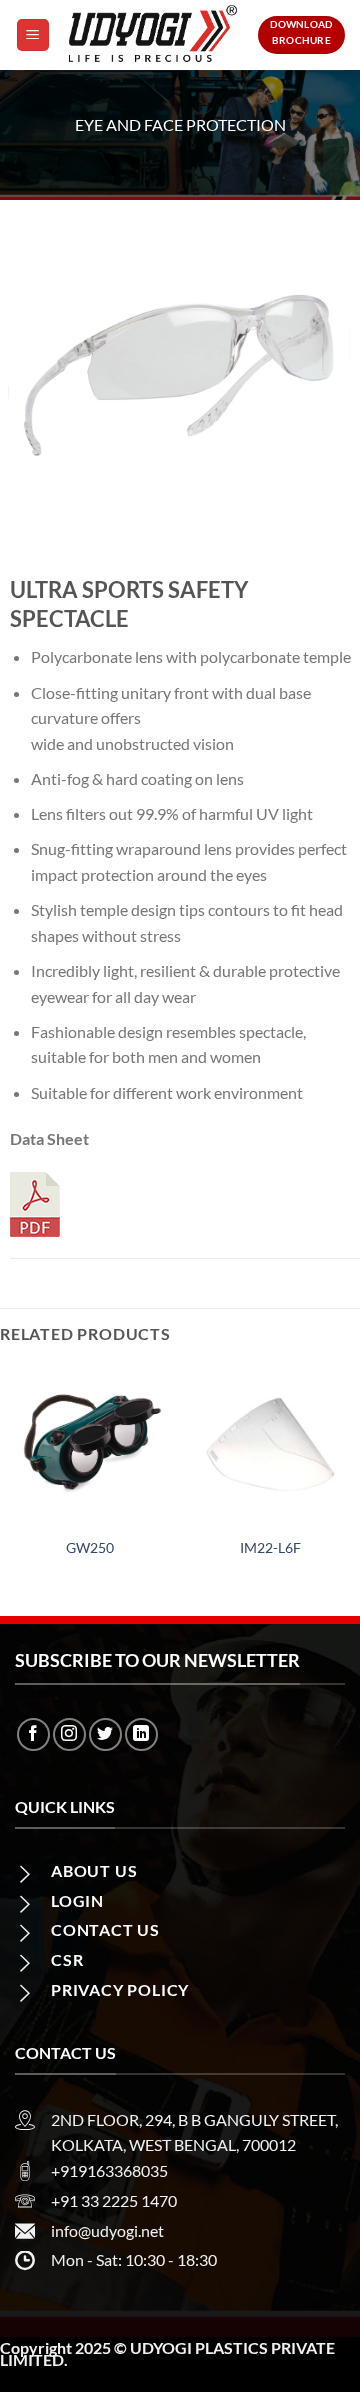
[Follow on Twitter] (105, 1734)
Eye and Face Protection (180, 124)
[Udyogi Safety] (154, 35)
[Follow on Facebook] (33, 1734)
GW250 (90, 1548)
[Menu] (33, 35)
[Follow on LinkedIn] (141, 1734)
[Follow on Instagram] (69, 1734)
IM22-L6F (270, 1548)
